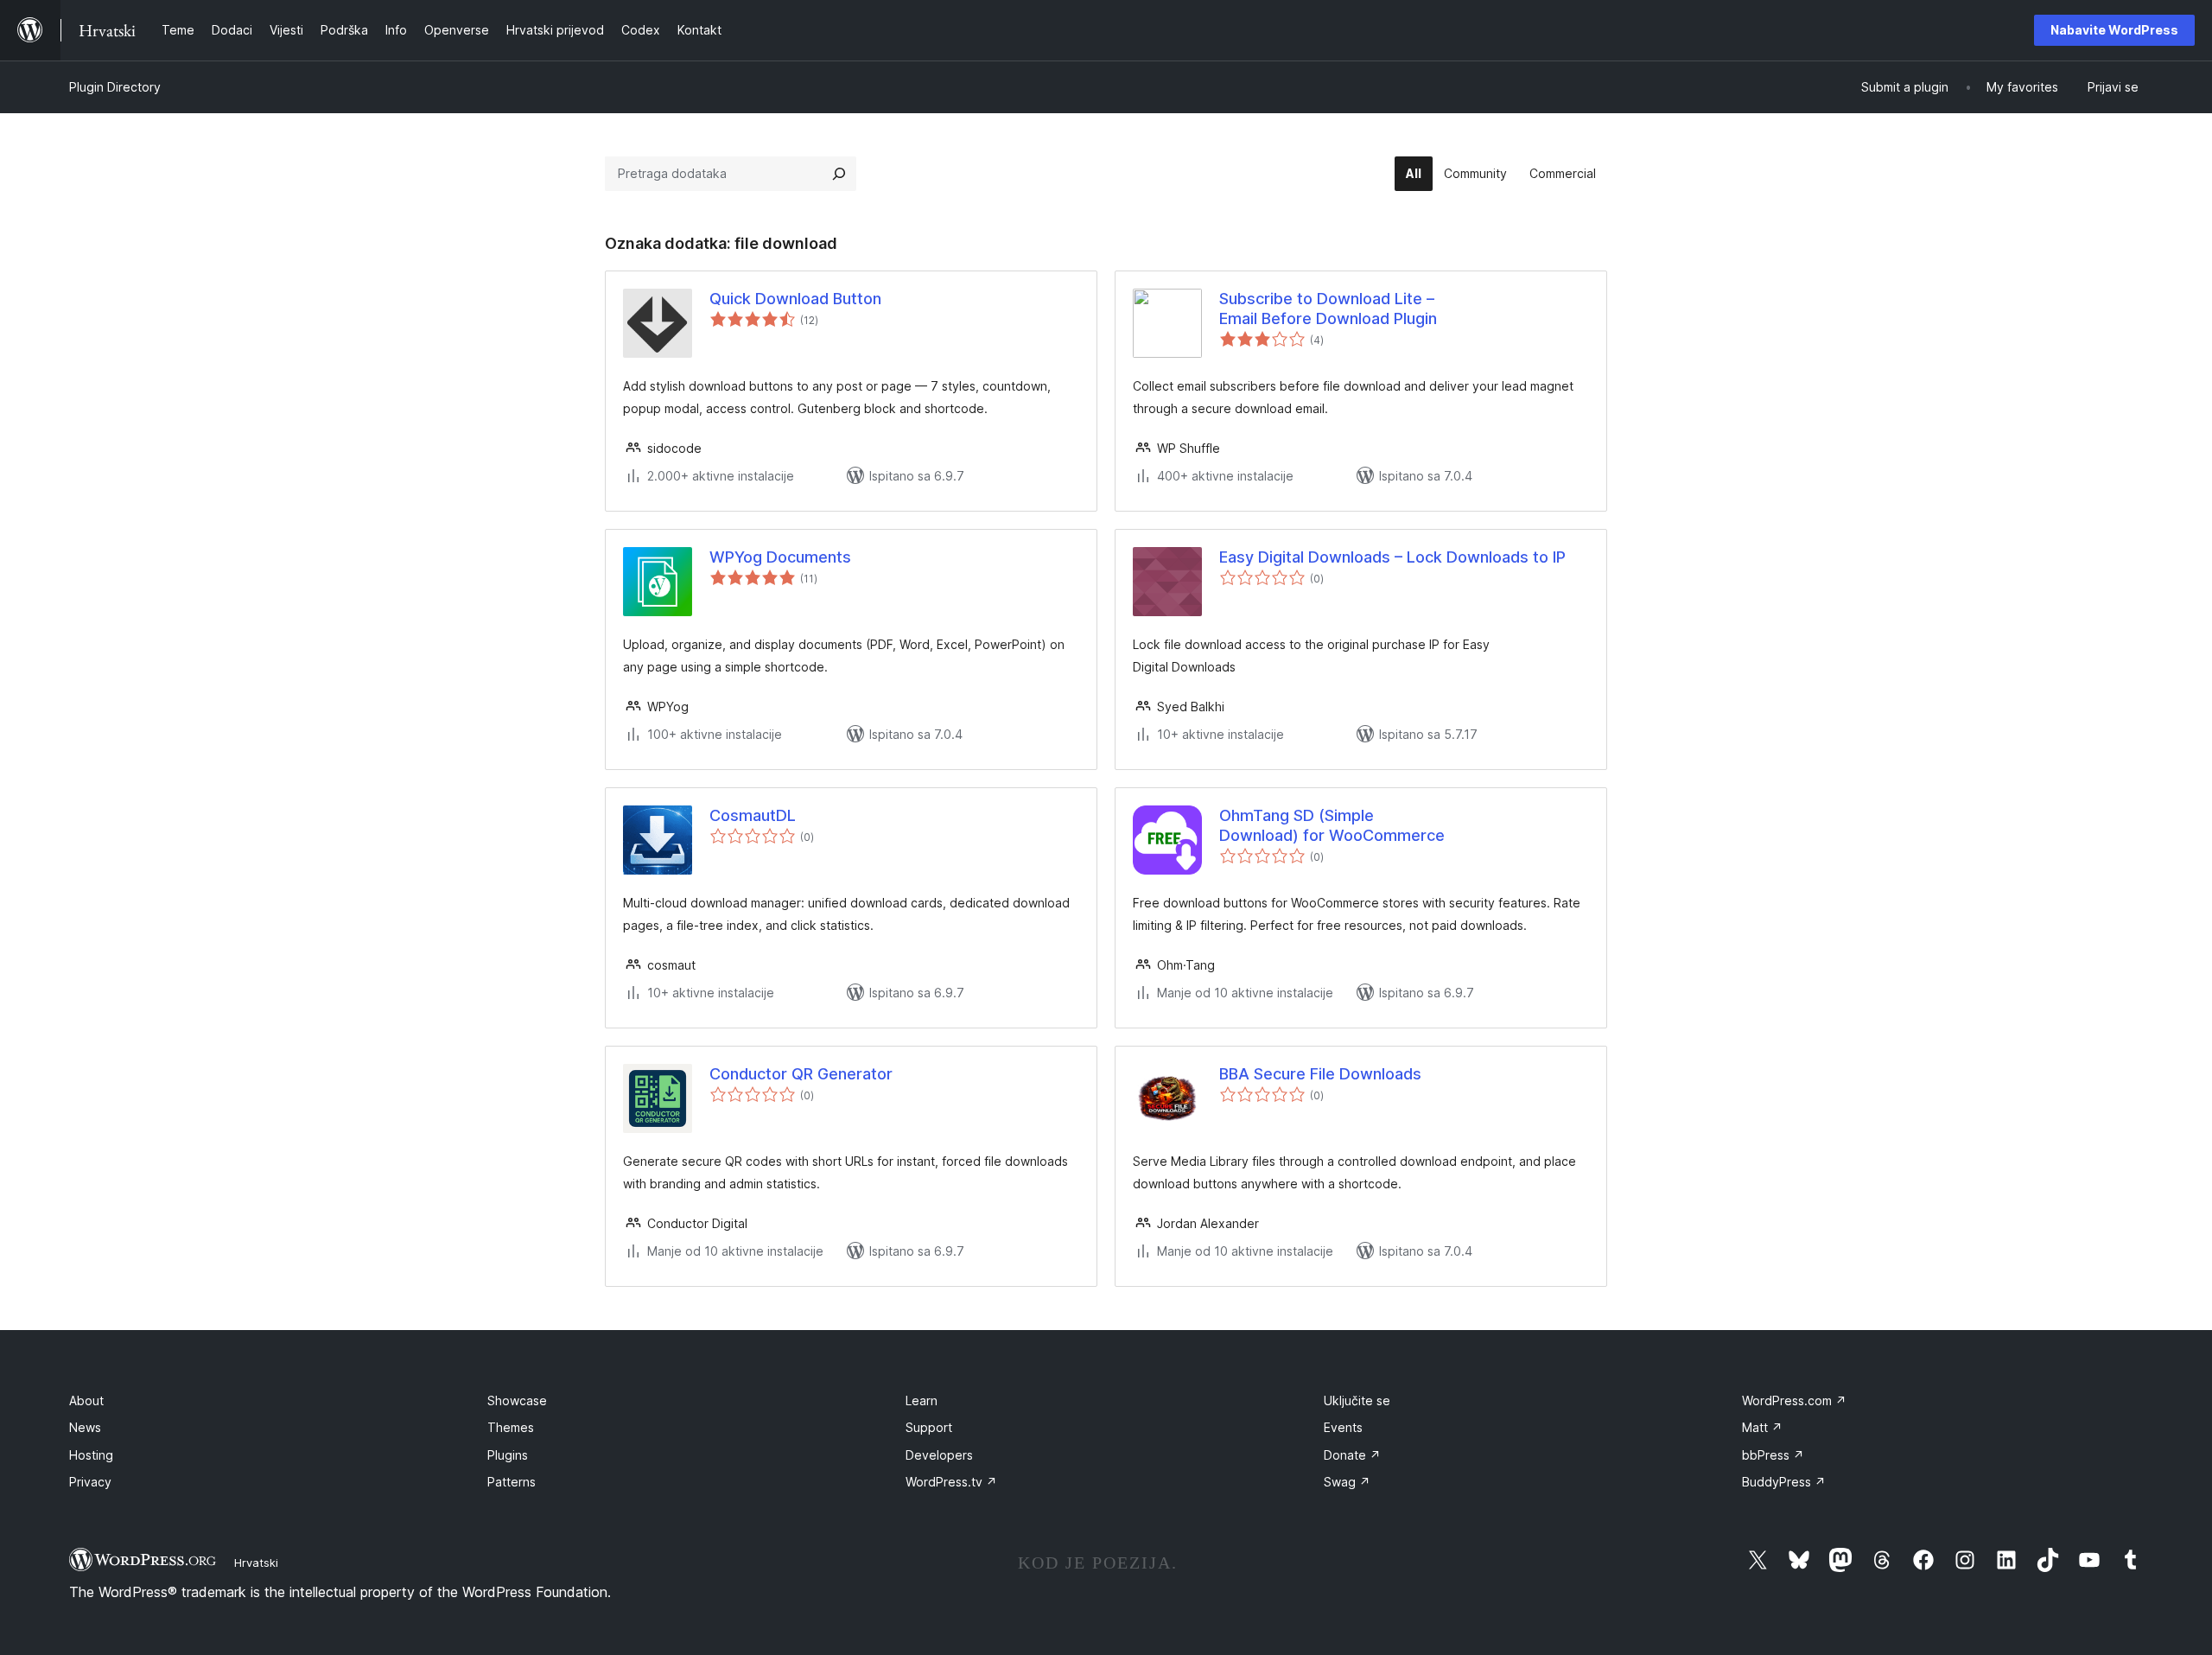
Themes (511, 1427)
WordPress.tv (951, 1482)
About (86, 1400)
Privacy (90, 1482)
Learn (922, 1400)
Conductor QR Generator (801, 1074)
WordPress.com (1794, 1400)
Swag (1347, 1482)
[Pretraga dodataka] (839, 174)
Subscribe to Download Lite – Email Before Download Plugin (1328, 309)
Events (1343, 1427)
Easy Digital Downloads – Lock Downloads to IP (1392, 557)
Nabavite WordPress (2114, 30)
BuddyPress (1784, 1482)
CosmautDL (753, 815)
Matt (1762, 1427)
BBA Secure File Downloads (1320, 1074)
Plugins (508, 1455)
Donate (1352, 1455)
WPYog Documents (780, 557)
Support (929, 1427)
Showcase (517, 1400)
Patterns (512, 1482)
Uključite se (1357, 1400)
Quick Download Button (795, 299)
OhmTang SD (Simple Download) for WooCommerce (1332, 825)
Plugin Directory (115, 87)
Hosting (91, 1455)
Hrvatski (256, 1563)
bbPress (1773, 1455)
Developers (939, 1455)
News (85, 1427)
